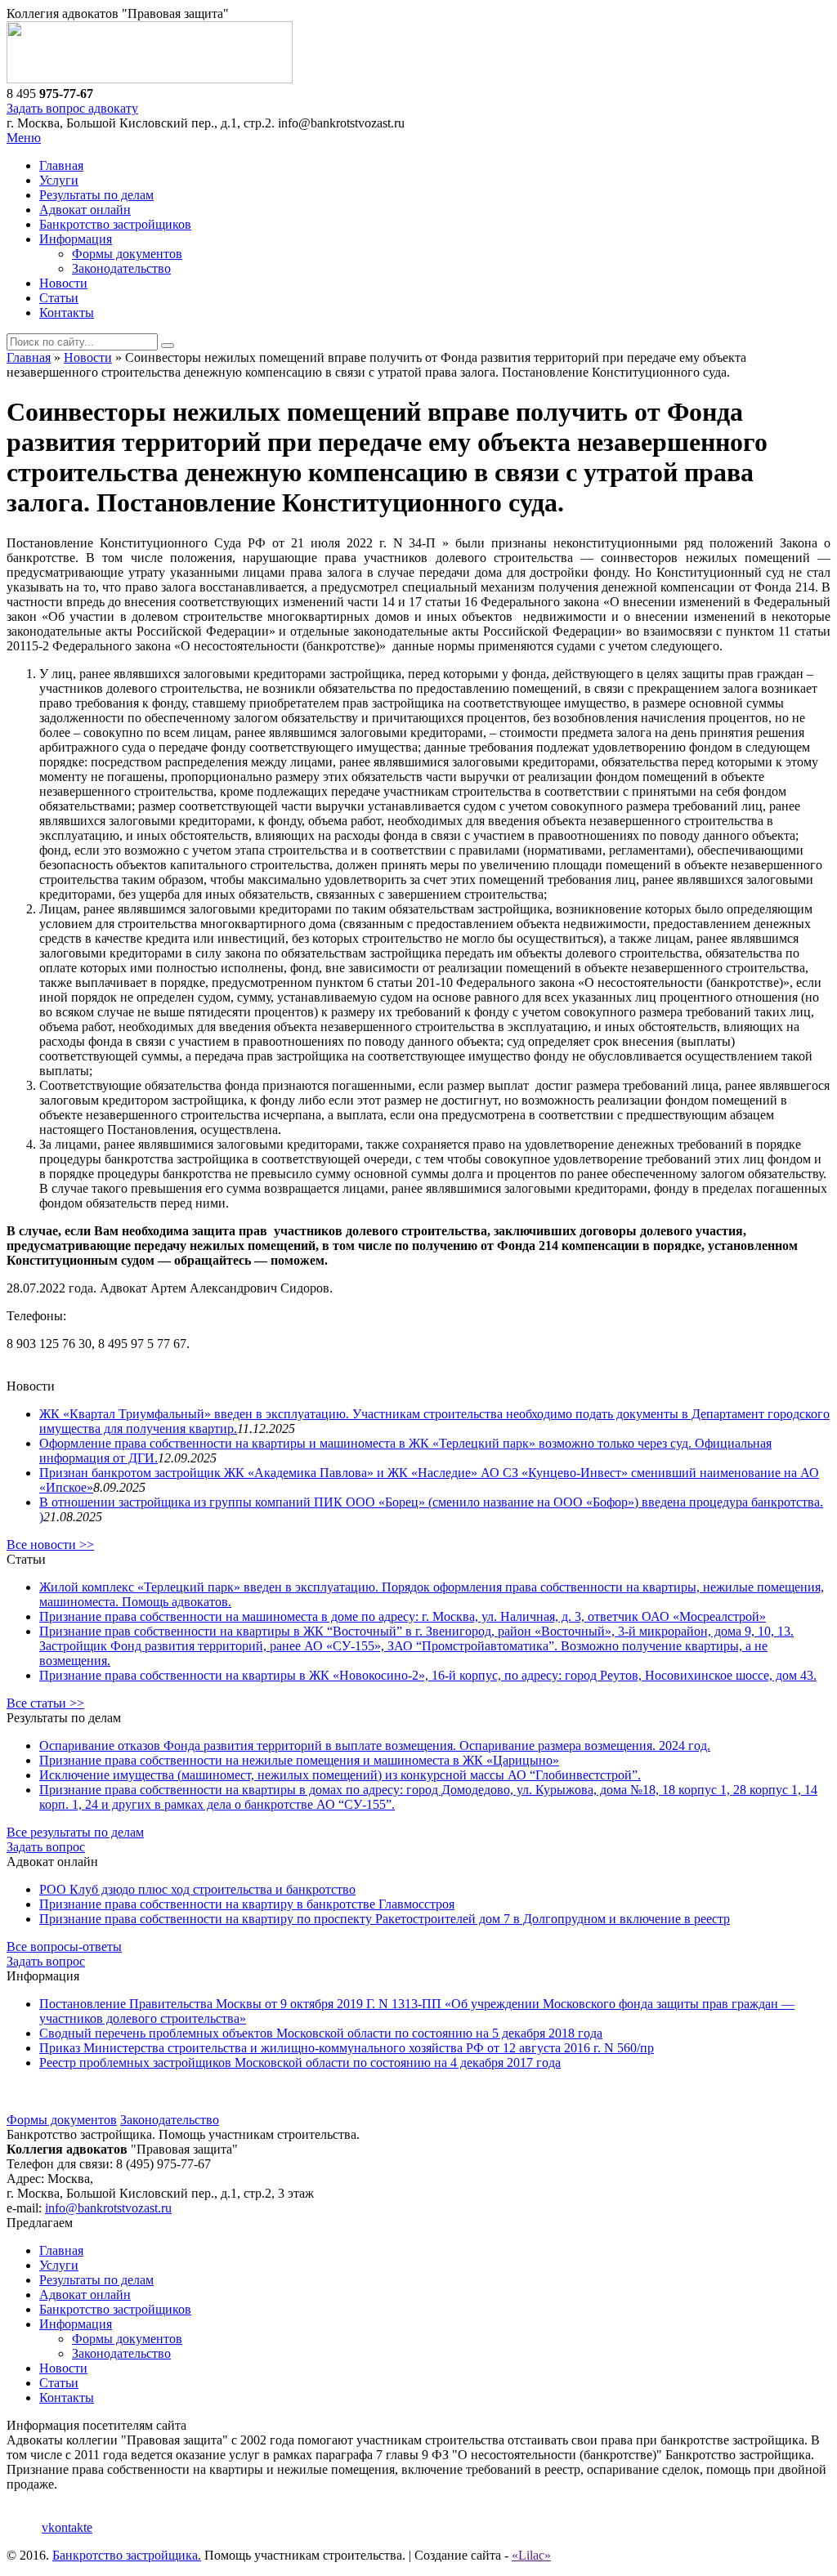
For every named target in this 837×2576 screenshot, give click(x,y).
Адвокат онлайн (85, 210)
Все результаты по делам (75, 1832)
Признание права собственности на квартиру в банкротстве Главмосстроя (247, 1904)
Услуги (59, 180)
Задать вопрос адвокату (72, 108)
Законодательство (121, 268)
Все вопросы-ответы (64, 1947)
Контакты (67, 313)
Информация (76, 239)
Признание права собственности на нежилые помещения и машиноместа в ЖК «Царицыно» (299, 1760)
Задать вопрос (46, 1847)
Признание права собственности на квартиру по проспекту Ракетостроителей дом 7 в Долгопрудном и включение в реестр (385, 1919)
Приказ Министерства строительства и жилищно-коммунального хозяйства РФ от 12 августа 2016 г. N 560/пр (347, 2048)
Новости (63, 283)
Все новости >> (50, 1545)
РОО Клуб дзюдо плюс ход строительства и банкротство (197, 1889)
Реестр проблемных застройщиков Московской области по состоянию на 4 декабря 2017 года (300, 2063)
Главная (61, 165)
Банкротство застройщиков (115, 224)
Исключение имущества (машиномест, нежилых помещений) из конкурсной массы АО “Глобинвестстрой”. (340, 1775)
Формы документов (127, 254)
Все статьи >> (45, 1703)
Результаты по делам (96, 195)
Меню (24, 138)
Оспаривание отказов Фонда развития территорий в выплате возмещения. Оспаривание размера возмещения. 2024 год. (375, 1746)
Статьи (59, 298)
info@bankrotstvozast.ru (108, 2208)
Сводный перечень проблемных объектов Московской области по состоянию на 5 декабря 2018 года (321, 2033)
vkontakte (67, 2527)
